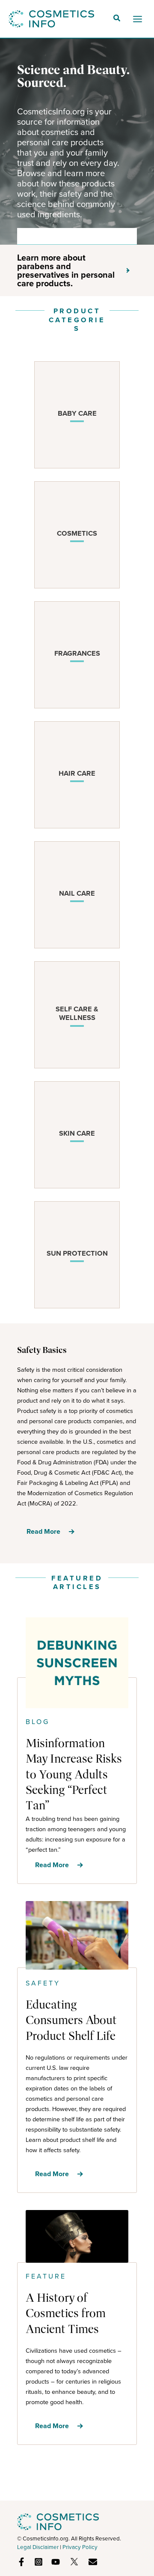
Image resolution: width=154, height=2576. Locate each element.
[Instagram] (38, 2562)
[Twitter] (74, 2562)
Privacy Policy (80, 2547)
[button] (117, 19)
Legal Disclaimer (38, 2547)
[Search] (124, 236)
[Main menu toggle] (138, 19)
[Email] (93, 2562)
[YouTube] (56, 2562)
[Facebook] (21, 2562)
